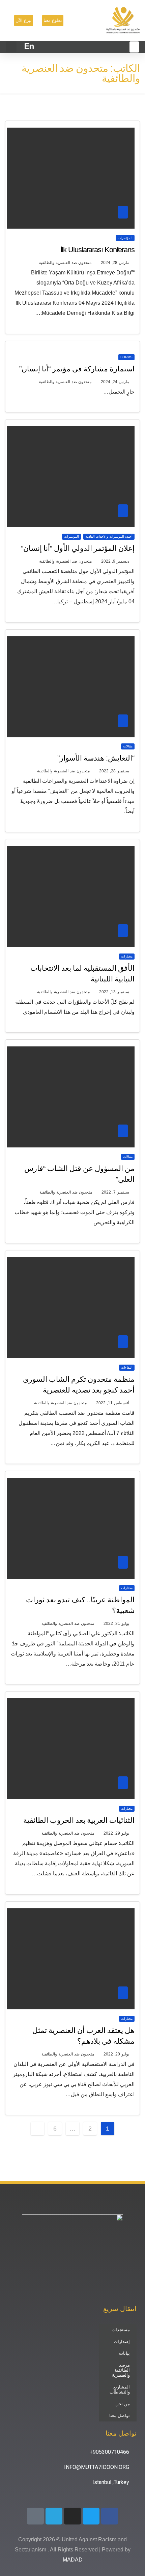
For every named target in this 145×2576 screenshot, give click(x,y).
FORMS (126, 357)
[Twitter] (91, 2516)
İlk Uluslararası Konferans (97, 250)
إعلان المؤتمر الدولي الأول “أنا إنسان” (78, 548)
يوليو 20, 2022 (116, 2054)
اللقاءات (127, 1367)
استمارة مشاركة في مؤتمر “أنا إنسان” (77, 369)
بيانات (124, 2353)
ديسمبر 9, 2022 (115, 561)
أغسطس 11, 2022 (113, 1403)
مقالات (128, 746)
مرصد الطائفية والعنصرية (121, 2370)
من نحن (123, 2404)
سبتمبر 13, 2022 (114, 992)
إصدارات (122, 2341)
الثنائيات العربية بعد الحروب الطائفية (79, 1820)
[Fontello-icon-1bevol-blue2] (35, 2516)
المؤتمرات (125, 238)
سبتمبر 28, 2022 (114, 771)
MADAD (73, 2560)
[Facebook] (110, 2516)
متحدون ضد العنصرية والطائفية (65, 263)
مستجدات (121, 2330)
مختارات (127, 956)
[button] (11, 47)
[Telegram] (54, 2516)
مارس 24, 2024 (115, 382)
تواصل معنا (120, 2416)
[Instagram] (72, 2516)
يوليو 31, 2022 (116, 1624)
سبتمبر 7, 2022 (115, 1192)
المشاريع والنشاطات (120, 2389)
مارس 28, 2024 (115, 263)
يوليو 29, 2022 (116, 1833)
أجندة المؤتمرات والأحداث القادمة (109, 537)
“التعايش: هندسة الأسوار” (96, 758)
